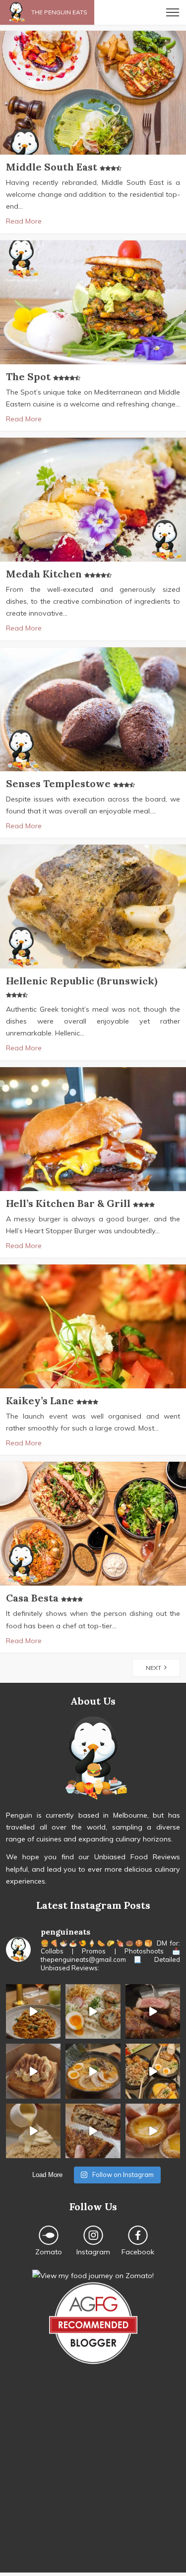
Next (155, 1668)
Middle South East (53, 167)
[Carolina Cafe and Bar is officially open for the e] (33, 2011)
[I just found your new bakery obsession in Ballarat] (33, 2071)
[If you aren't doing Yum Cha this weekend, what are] (153, 2131)
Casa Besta (33, 1598)
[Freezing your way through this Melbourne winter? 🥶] (93, 2071)
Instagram (93, 2252)
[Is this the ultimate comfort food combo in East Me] (93, 2131)
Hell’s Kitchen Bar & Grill (69, 1203)
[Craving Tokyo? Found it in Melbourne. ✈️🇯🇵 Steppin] (153, 2071)
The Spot (30, 376)
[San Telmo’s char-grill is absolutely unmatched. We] (153, 2011)
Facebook (138, 2252)
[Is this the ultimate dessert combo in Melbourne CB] (33, 2131)
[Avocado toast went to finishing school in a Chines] (93, 2011)
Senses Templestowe (60, 783)
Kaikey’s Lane (41, 1401)
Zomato (49, 2252)
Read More (24, 221)
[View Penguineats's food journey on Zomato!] (93, 2276)
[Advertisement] (93, 2480)
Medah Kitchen (45, 574)
